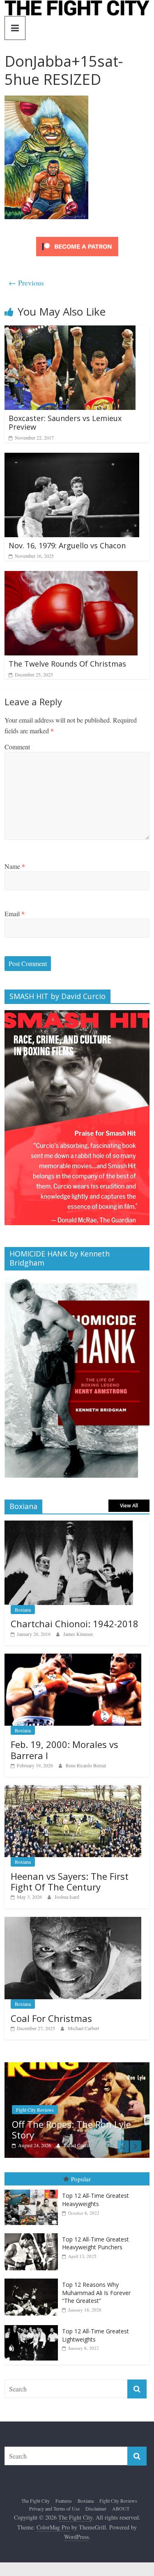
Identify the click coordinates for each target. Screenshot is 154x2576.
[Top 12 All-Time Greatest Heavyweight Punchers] (33, 2233)
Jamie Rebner (85, 2144)
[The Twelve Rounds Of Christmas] (71, 576)
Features (64, 2499)
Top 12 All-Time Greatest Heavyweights (95, 2199)
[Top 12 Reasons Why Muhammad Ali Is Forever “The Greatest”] (33, 2278)
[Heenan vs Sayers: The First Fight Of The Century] (73, 1789)
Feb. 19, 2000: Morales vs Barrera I (64, 1750)
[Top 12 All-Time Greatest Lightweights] (33, 2324)
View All (129, 1506)
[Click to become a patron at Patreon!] (77, 238)
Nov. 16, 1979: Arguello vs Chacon (67, 545)
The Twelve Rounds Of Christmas (67, 664)
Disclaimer (96, 2508)
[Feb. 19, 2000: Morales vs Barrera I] (73, 1658)
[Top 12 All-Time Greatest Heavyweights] (33, 2189)
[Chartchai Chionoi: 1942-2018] (69, 1525)
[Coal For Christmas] (73, 1921)
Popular (81, 2178)
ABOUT (121, 2508)
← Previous (26, 283)
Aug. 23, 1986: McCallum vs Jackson (79, 2129)
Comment (17, 747)
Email (15, 914)
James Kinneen (78, 1634)
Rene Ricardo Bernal (86, 1765)
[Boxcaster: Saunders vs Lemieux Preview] (70, 331)
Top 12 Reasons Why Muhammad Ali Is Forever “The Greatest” (96, 2292)
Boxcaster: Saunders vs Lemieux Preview (65, 423)
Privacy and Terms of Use (54, 2508)
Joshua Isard (67, 1897)
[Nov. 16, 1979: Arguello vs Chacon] (72, 458)
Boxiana (23, 1610)
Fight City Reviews (118, 2499)
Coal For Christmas (51, 2018)
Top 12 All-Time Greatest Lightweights (95, 2334)
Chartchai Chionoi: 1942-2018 (75, 1624)
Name (15, 866)
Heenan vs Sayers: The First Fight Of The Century (70, 1881)
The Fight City (36, 2499)
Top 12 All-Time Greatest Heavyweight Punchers (95, 2243)
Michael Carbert (83, 2028)
